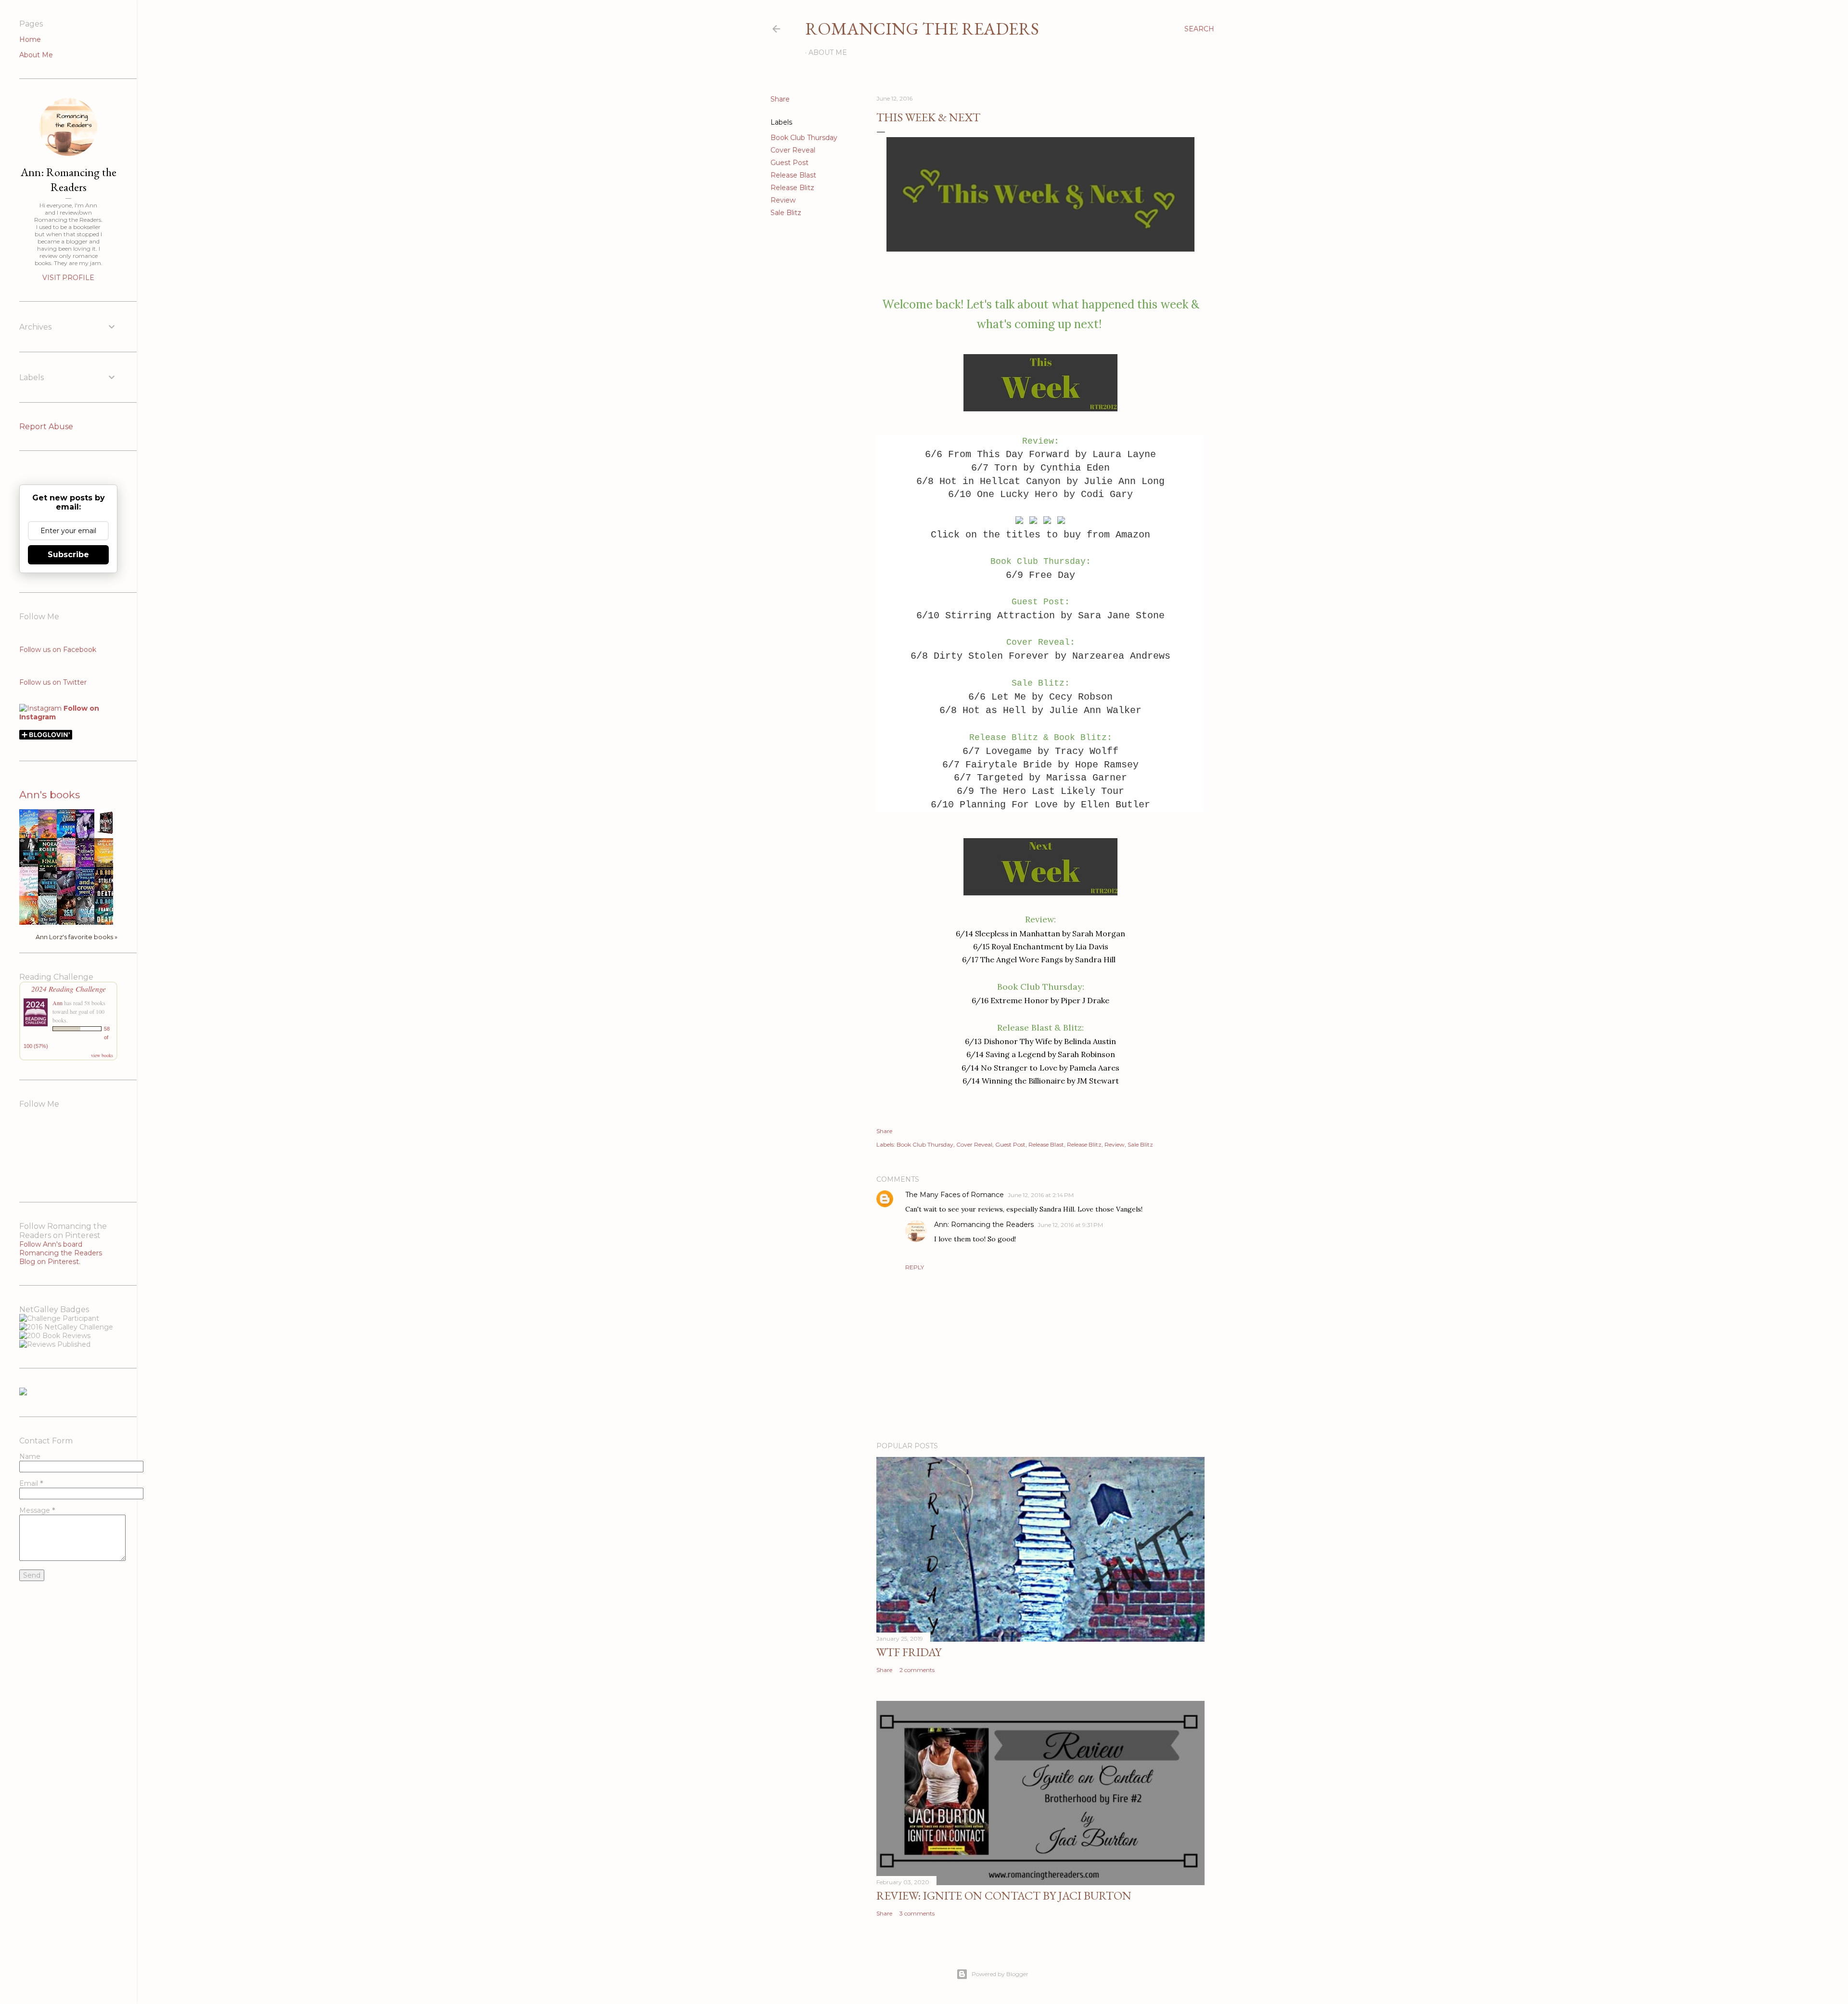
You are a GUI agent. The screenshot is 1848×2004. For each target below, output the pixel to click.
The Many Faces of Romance (955, 1195)
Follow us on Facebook (58, 650)
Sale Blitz (786, 213)
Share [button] (780, 99)
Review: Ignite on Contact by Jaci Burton (1004, 1896)
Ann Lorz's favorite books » (77, 937)
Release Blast (793, 175)
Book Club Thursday (804, 138)
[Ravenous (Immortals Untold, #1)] (106, 834)
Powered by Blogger (1000, 1974)
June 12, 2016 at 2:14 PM (1041, 1195)
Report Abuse (46, 427)
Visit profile (68, 278)
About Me (828, 52)
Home (30, 39)
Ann (58, 1003)
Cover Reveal (793, 150)
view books (102, 1055)
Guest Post (789, 163)
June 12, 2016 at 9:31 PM (1070, 1225)
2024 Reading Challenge (69, 989)
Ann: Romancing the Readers (984, 1225)
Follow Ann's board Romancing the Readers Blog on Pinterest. (61, 1253)
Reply (915, 1267)
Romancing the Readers (922, 29)
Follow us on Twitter (53, 682)
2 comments (917, 1670)
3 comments (917, 1913)
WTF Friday (909, 1652)
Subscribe (68, 555)
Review (783, 200)
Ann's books (50, 795)
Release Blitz (792, 188)
